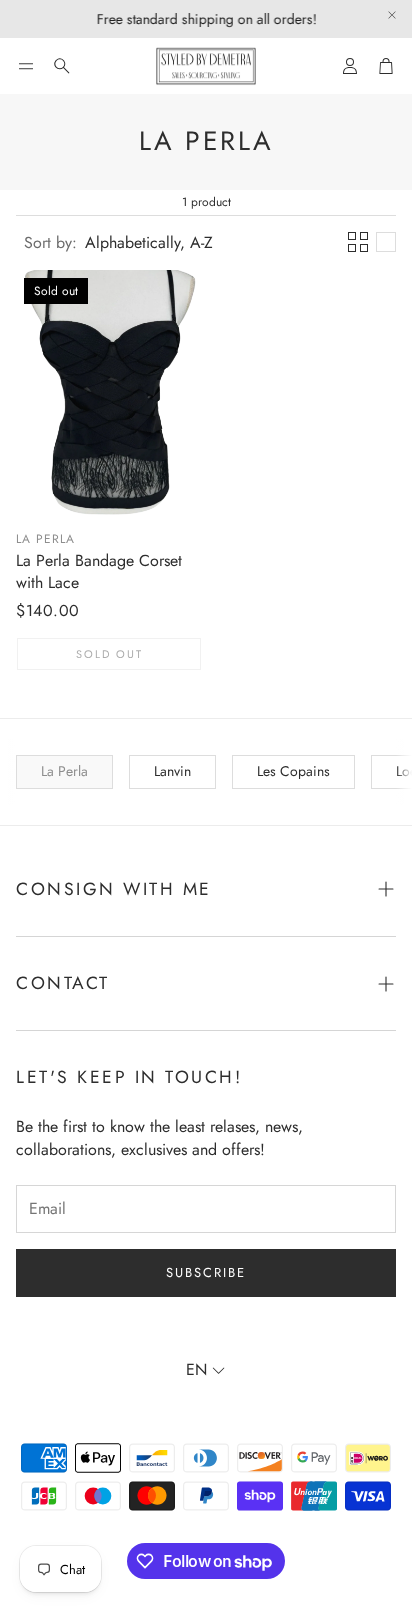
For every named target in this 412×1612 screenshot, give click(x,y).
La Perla (45, 539)
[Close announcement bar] (392, 15)
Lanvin (172, 771)
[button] (26, 66)
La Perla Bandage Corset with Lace (99, 571)
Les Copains (293, 771)
